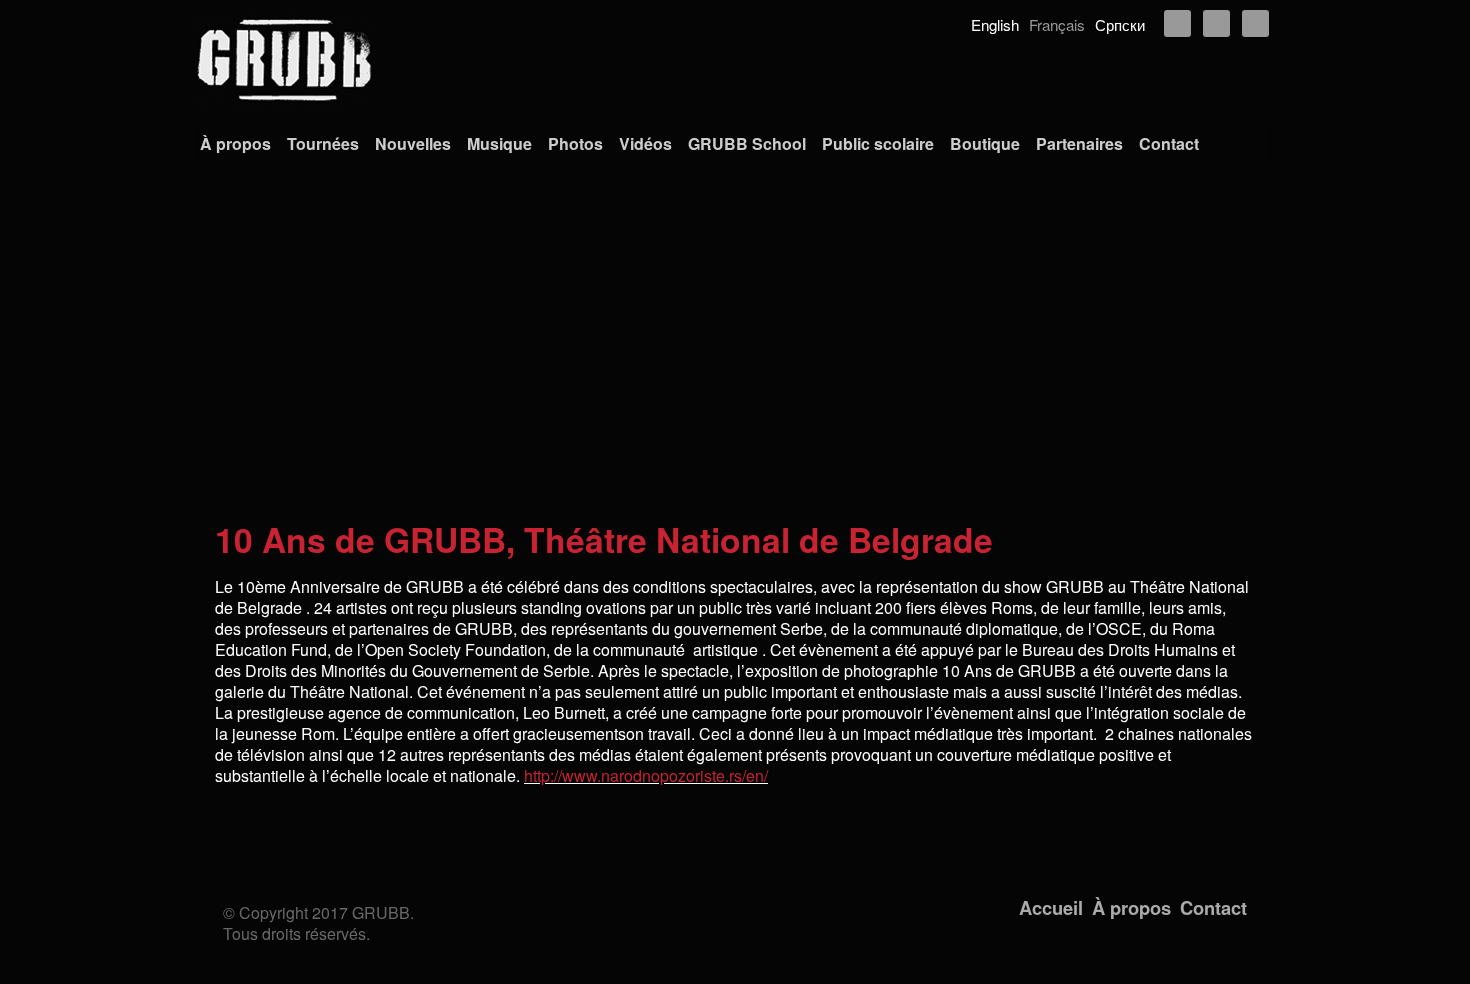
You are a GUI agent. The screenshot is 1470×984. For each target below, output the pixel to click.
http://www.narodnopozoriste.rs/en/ (646, 775)
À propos (235, 143)
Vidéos (645, 143)
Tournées (323, 143)
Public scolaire (878, 143)
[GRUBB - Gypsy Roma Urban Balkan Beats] (735, 60)
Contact (1169, 143)
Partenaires (1079, 143)
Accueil (1051, 907)
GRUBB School (747, 143)
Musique (499, 143)
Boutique (985, 143)
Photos (575, 143)
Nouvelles (413, 143)
